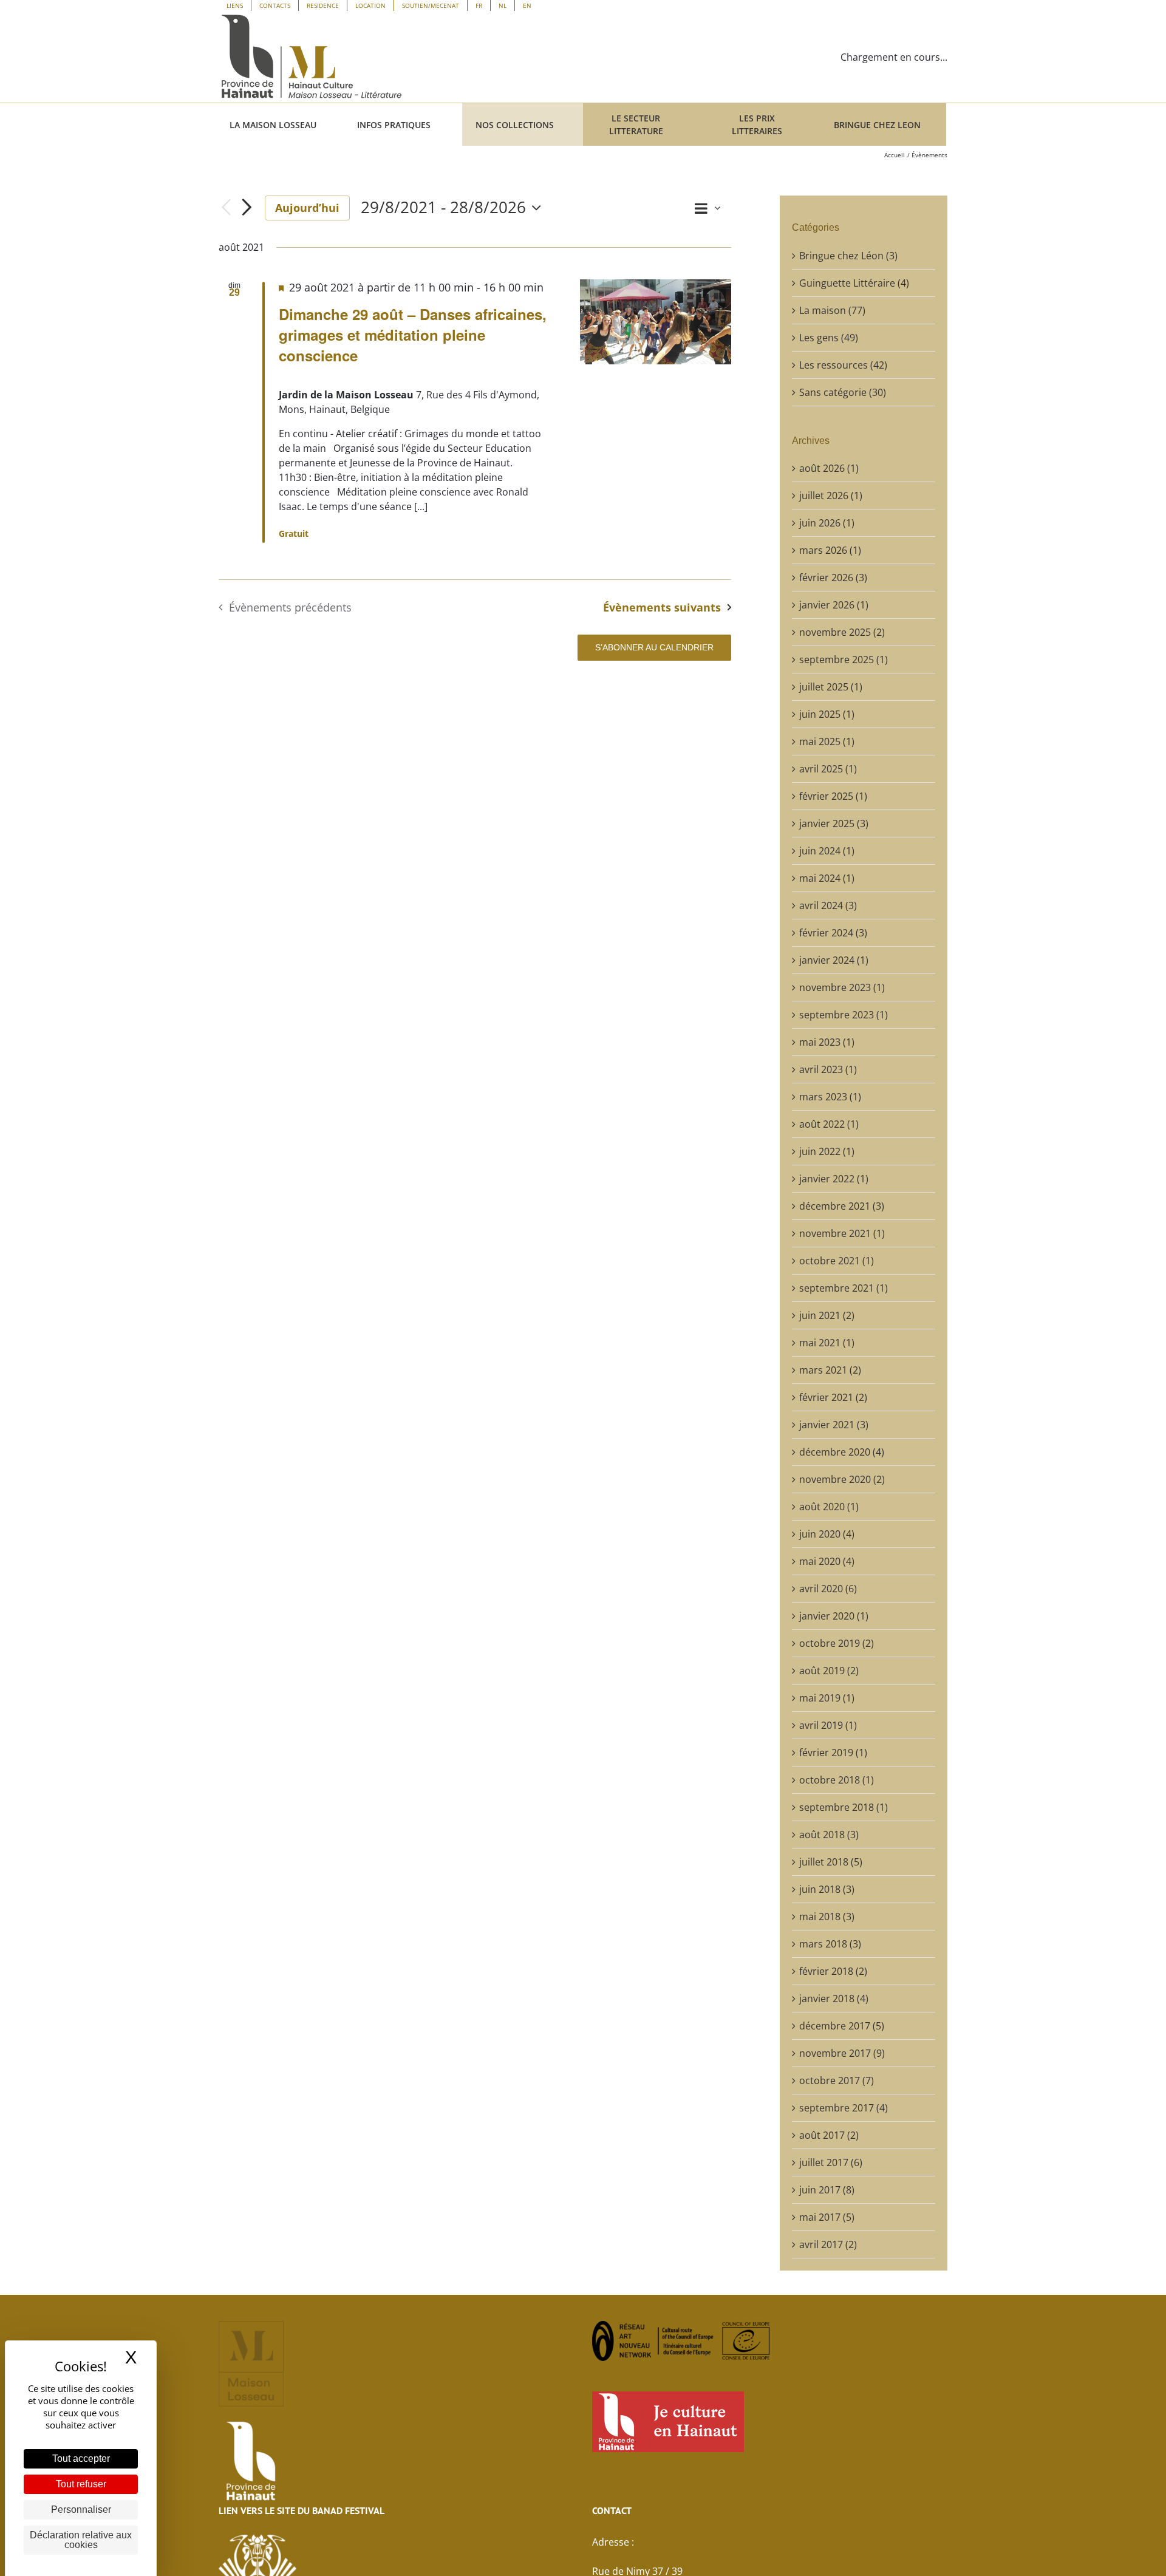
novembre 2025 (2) (842, 632)
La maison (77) (832, 310)
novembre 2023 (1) (842, 987)
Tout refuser (81, 2484)
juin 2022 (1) (827, 1151)
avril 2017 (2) (828, 2244)
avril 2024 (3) (828, 905)
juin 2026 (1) (827, 523)
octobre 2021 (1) (837, 1261)
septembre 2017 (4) (844, 2108)
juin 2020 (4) (827, 1534)
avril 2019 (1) (828, 1725)
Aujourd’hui (307, 208)
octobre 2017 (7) (837, 2080)
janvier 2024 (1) (834, 960)
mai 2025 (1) (827, 741)
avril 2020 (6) (828, 1589)
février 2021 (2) (833, 1397)
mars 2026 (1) (830, 550)
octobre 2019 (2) (837, 1643)
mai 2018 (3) (827, 1917)
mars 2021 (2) (830, 1370)
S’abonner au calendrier (654, 647)
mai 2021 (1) (827, 1343)
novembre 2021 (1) (842, 1233)
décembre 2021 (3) (842, 1206)
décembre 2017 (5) (842, 2026)
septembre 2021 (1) (844, 1288)
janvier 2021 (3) (834, 1425)
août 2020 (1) (829, 1507)
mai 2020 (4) (827, 1561)
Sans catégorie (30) (843, 392)
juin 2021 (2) (827, 1315)
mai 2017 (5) (827, 2217)
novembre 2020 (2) (842, 1479)
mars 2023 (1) (830, 1097)
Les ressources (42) (843, 365)
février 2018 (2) (833, 1971)
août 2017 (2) (829, 2135)
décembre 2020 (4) (842, 1452)
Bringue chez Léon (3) (848, 256)
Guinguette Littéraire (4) (854, 283)
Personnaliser (81, 2510)
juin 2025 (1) (827, 714)
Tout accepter (81, 2458)
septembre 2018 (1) (844, 1807)
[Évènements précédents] (226, 208)
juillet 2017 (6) (831, 2162)
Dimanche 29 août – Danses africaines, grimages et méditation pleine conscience (413, 335)
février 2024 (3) (833, 933)
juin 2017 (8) (827, 2190)
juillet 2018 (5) (831, 1862)
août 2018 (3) (829, 1835)
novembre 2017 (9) (842, 2053)
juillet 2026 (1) (831, 496)
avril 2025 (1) (828, 769)
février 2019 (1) (833, 1753)
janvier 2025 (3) (834, 823)
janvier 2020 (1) (834, 1616)
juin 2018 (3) (827, 1889)
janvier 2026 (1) (834, 605)
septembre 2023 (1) (844, 1015)
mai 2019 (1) (827, 1698)
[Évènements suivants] (247, 208)
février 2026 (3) (833, 578)
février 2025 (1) (833, 796)
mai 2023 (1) (827, 1042)
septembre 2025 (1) (844, 659)
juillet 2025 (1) (831, 687)
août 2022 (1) (829, 1124)
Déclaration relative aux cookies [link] (81, 2540)
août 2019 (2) (829, 1671)
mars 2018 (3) (830, 1944)
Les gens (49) (829, 338)
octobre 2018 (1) (837, 1780)
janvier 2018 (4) (834, 1998)
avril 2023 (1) (828, 1069)
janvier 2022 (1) (834, 1179)
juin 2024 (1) (827, 851)
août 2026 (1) (829, 468)
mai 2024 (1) (827, 878)
